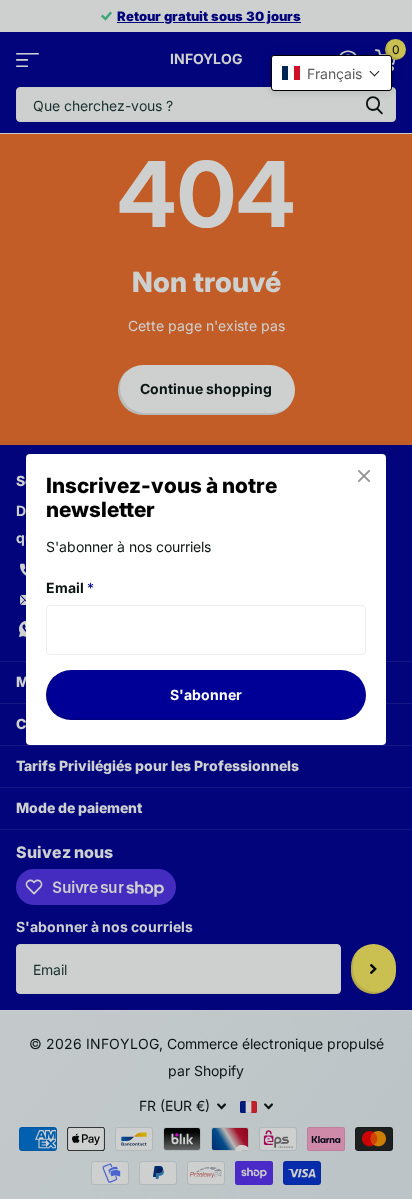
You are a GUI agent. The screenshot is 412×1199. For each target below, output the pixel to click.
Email (70, 587)
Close (364, 476)
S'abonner (206, 694)
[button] (331, 73)
